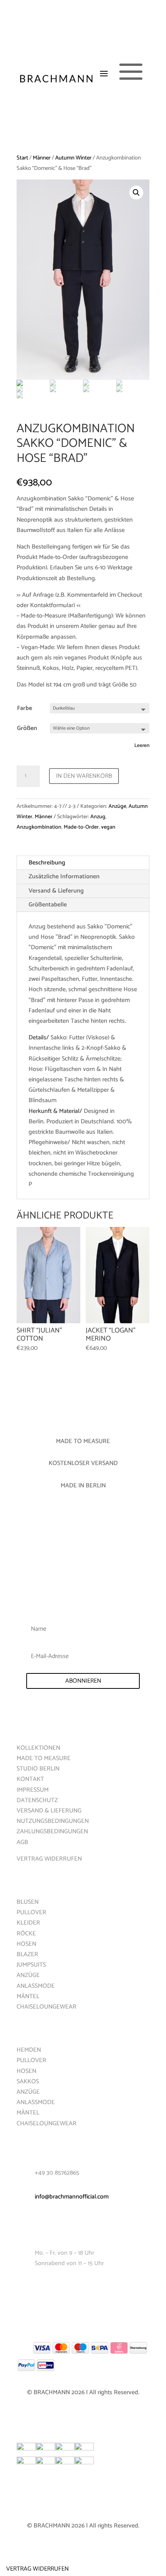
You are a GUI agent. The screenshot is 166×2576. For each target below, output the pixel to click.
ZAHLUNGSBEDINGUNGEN (52, 1832)
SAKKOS (28, 2082)
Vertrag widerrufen (37, 2569)
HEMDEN (29, 2050)
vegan (108, 827)
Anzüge (117, 806)
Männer (42, 158)
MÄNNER (28, 2026)
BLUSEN (28, 1902)
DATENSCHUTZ (37, 1800)
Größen (27, 728)
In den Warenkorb (84, 776)
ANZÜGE (28, 1975)
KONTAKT (30, 1779)
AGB (22, 1842)
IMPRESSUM (33, 1790)
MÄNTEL (28, 1996)
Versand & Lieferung (56, 891)
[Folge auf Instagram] (91, 2287)
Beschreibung (47, 863)
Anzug (98, 817)
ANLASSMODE (36, 1986)
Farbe (25, 708)
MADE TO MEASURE (44, 1758)
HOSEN (26, 1944)
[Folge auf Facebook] (75, 2287)
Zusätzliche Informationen (64, 877)
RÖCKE (26, 1934)
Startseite (32, 1724)
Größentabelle (48, 905)
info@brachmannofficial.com (72, 2197)
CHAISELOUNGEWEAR (47, 2007)
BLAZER (27, 1954)
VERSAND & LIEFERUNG (49, 1811)
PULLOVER (31, 1912)
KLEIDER (28, 1923)
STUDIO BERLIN (38, 1769)
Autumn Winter (73, 158)
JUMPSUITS (31, 1965)
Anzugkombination (39, 827)
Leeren (142, 745)
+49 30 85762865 (57, 2173)
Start (22, 158)
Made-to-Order (81, 827)
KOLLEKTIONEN (38, 1748)
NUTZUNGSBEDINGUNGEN (53, 1821)
